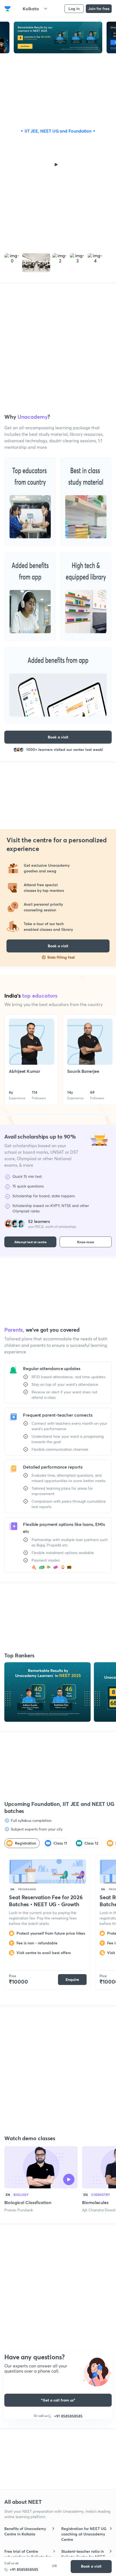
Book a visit (91, 2566)
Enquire (72, 1979)
